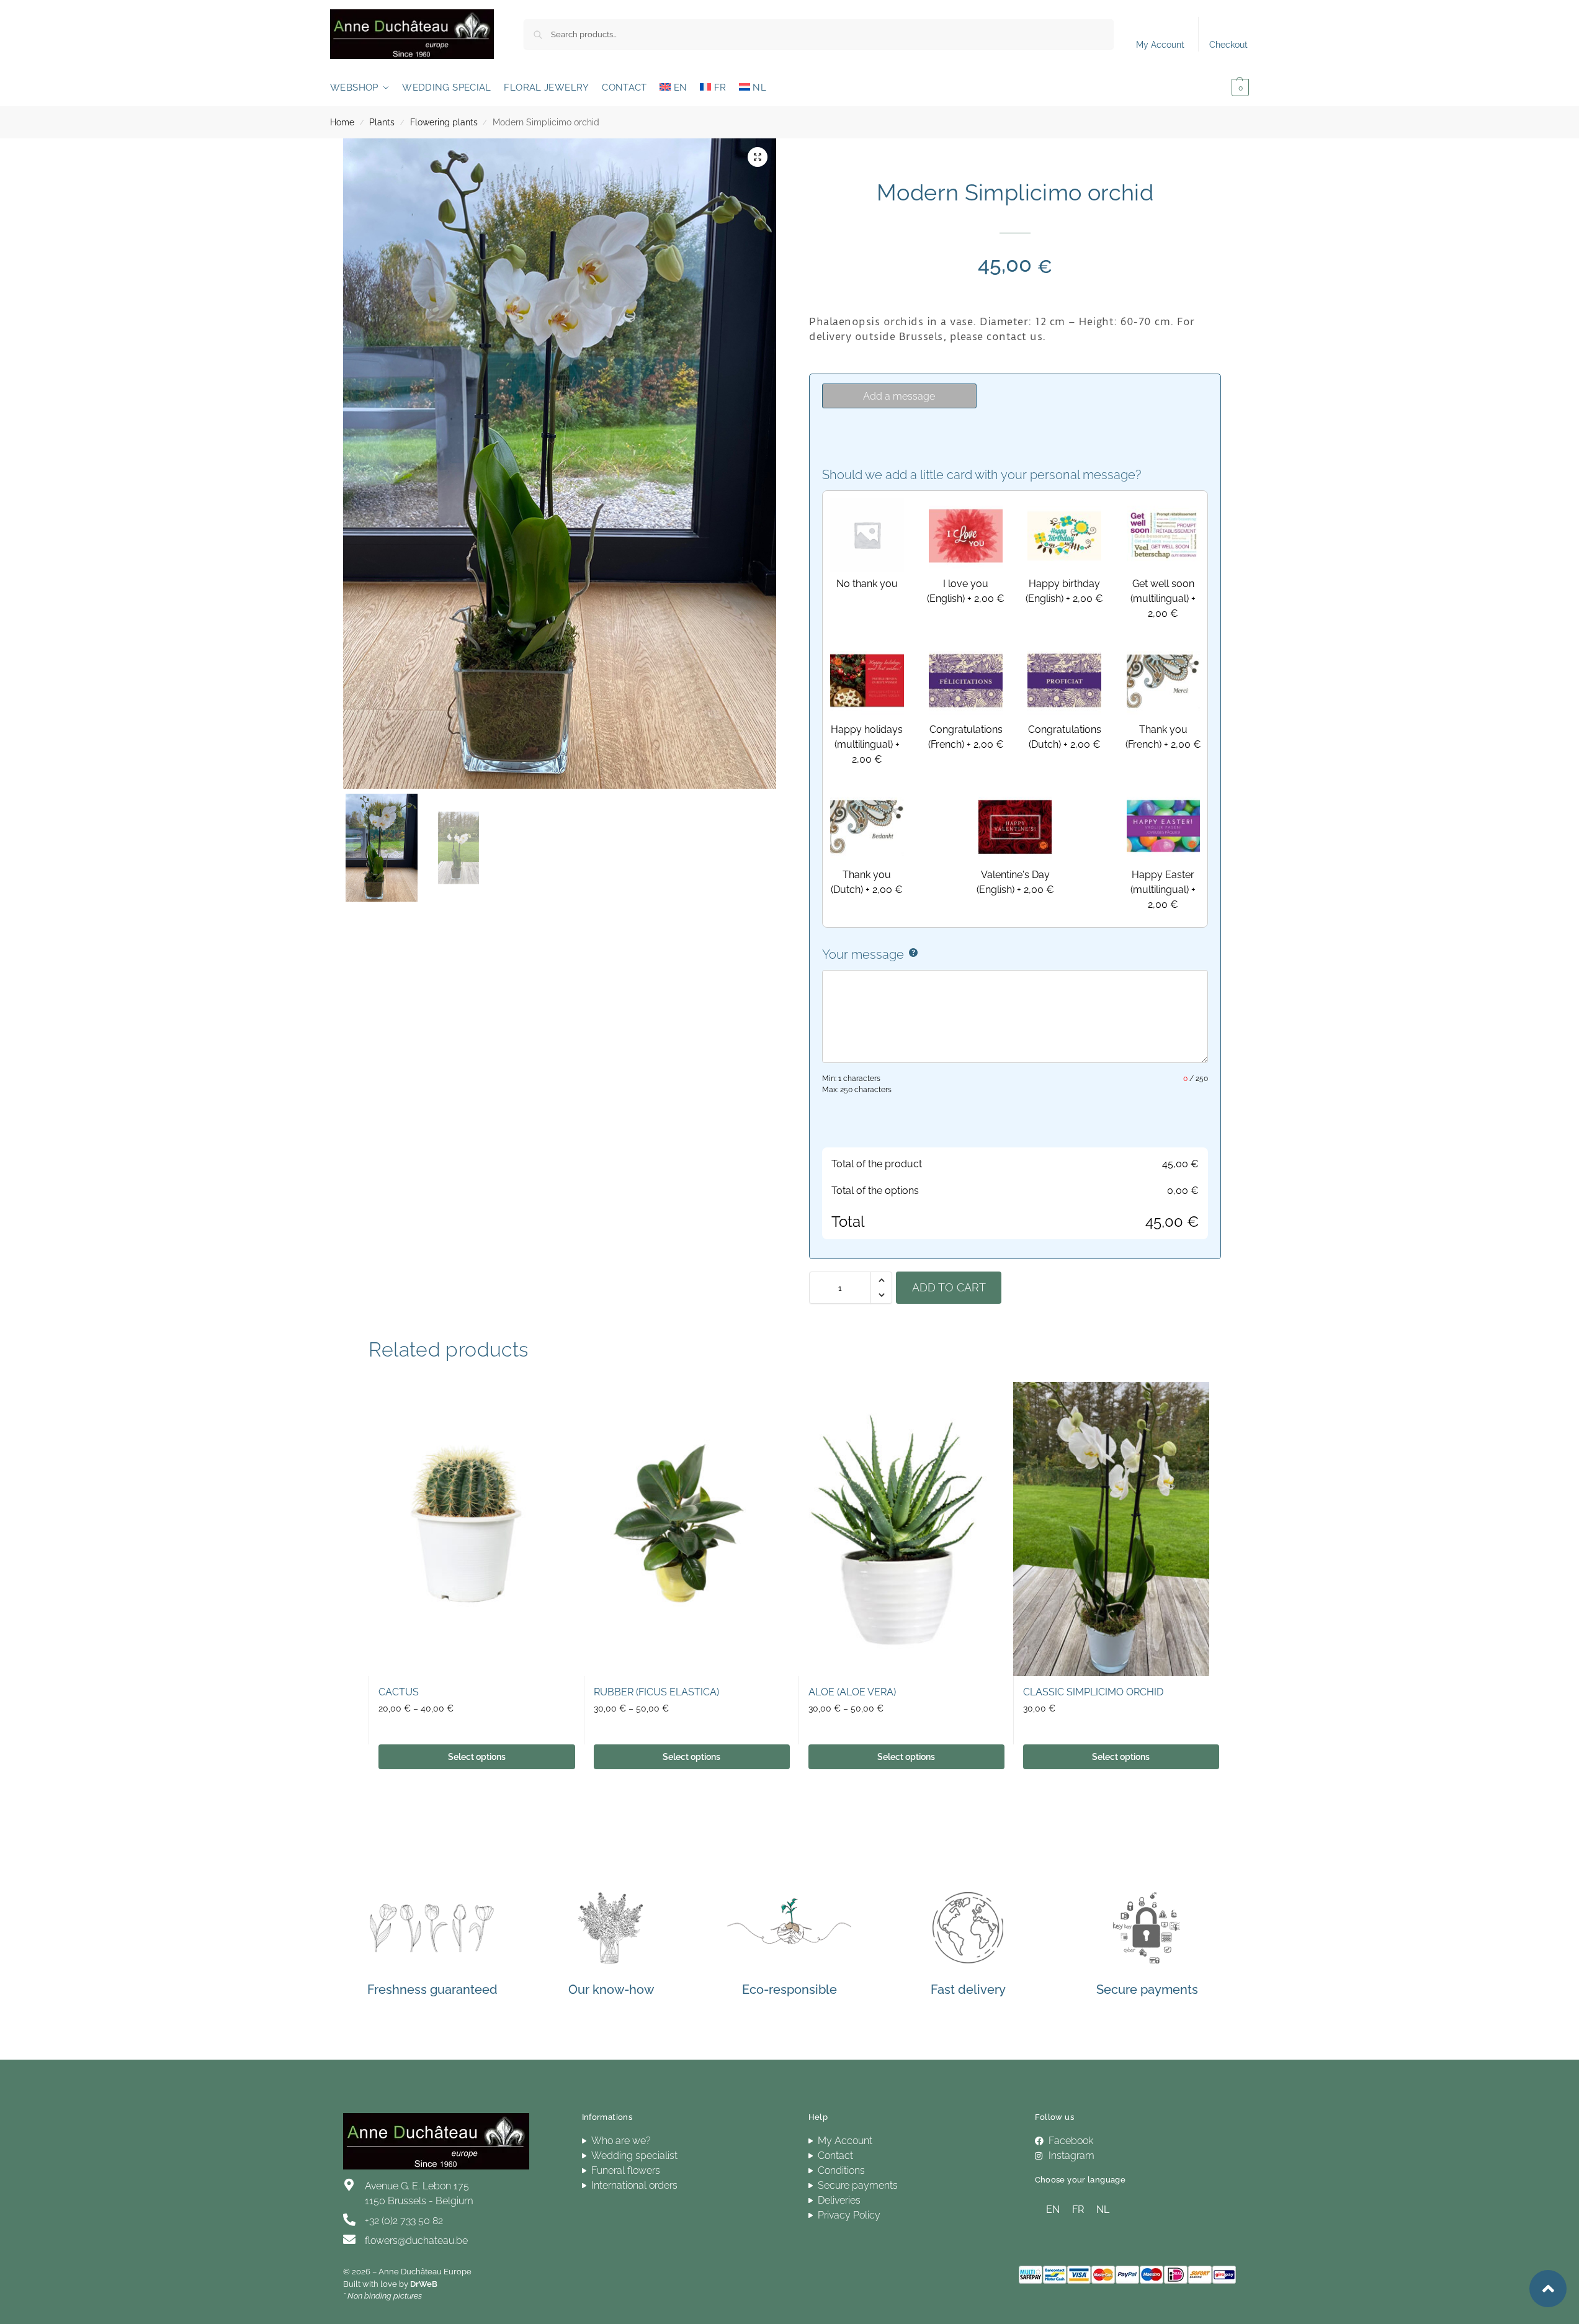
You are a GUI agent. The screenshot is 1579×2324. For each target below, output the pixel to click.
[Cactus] (467, 1529)
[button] (1222, 87)
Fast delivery (968, 1990)
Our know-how (611, 1990)
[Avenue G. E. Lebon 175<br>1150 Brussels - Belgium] (349, 2185)
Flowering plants (444, 122)
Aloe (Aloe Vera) (852, 1692)
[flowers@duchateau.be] (349, 2240)
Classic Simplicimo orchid (1093, 1692)
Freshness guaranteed (432, 1990)
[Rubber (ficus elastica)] (682, 1529)
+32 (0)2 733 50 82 (404, 2221)
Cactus (399, 1692)
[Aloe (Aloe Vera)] (897, 1529)
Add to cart (949, 1287)
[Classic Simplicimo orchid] (1111, 1529)
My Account (1160, 45)
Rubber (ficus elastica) (656, 1692)
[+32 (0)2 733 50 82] (349, 2220)
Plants (382, 122)
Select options (477, 1757)
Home (342, 122)
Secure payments (1147, 1990)
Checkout (1228, 45)
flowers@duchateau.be (416, 2241)
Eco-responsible (789, 1990)
